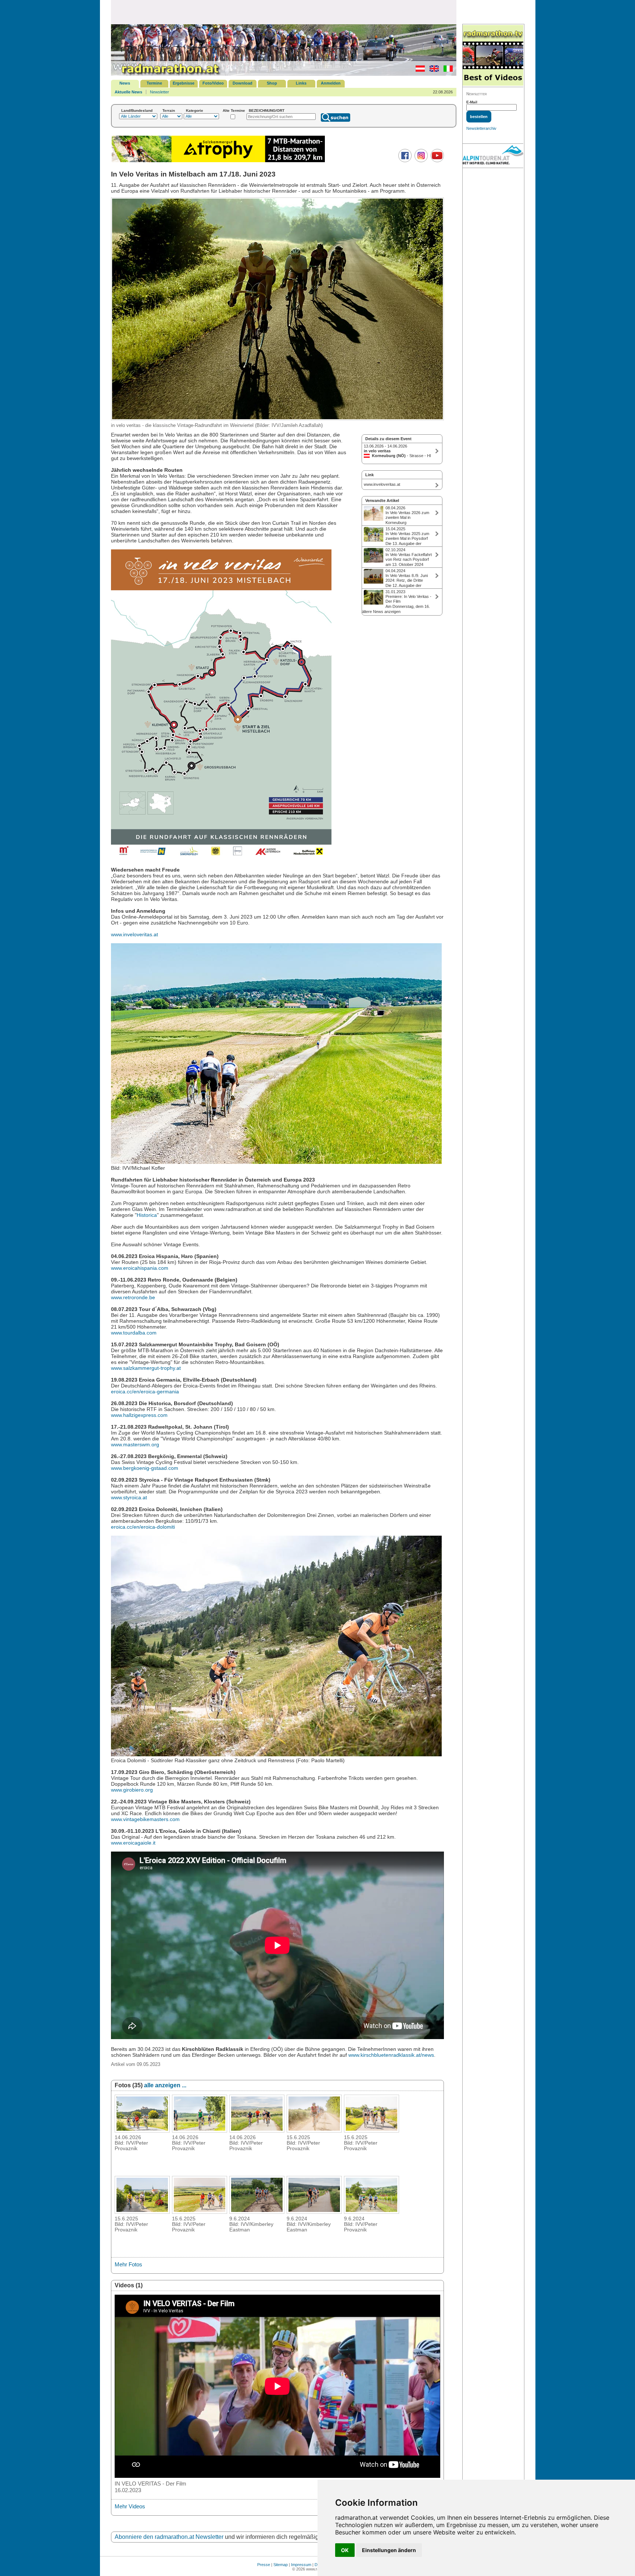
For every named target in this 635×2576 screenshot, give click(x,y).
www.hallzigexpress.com (139, 1415)
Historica (147, 1215)
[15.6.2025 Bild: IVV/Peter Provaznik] (314, 2130)
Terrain (169, 111)
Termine (154, 83)
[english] (432, 70)
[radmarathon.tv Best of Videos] (493, 56)
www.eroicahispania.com (140, 1268)
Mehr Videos (130, 2506)
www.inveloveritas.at (134, 934)
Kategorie (195, 111)
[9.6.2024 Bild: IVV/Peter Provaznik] (372, 2212)
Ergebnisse (184, 83)
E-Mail (472, 102)
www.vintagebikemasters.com (145, 1819)
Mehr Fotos (128, 2264)
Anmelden (331, 83)
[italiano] (446, 70)
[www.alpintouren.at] (493, 156)
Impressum (301, 2565)
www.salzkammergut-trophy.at (146, 1368)
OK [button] (345, 2550)
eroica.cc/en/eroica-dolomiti (143, 1527)
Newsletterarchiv (481, 128)
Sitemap (281, 2565)
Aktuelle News (128, 92)
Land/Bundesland (137, 111)
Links (301, 83)
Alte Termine (234, 111)
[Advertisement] (284, 12)
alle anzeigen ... (165, 2085)
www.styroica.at (129, 1497)
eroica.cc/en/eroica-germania (145, 1392)
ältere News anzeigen (381, 612)
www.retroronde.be (133, 1297)
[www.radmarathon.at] (166, 74)
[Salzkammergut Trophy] (218, 161)
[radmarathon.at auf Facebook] (404, 161)
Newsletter (159, 92)
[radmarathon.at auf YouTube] (436, 161)
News (125, 83)
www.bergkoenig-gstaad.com (145, 1468)
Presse (264, 2565)
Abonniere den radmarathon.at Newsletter (169, 2537)
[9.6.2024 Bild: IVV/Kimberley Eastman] (257, 2212)
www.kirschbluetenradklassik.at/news (391, 2055)
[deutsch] (418, 70)
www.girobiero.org (132, 1790)
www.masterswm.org (135, 1444)
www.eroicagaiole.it (133, 1843)
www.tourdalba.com (134, 1333)
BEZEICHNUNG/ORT (267, 111)
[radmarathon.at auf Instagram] (420, 161)
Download (243, 83)
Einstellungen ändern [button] (389, 2550)
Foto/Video (213, 83)
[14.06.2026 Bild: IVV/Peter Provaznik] (142, 2130)
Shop (272, 83)
